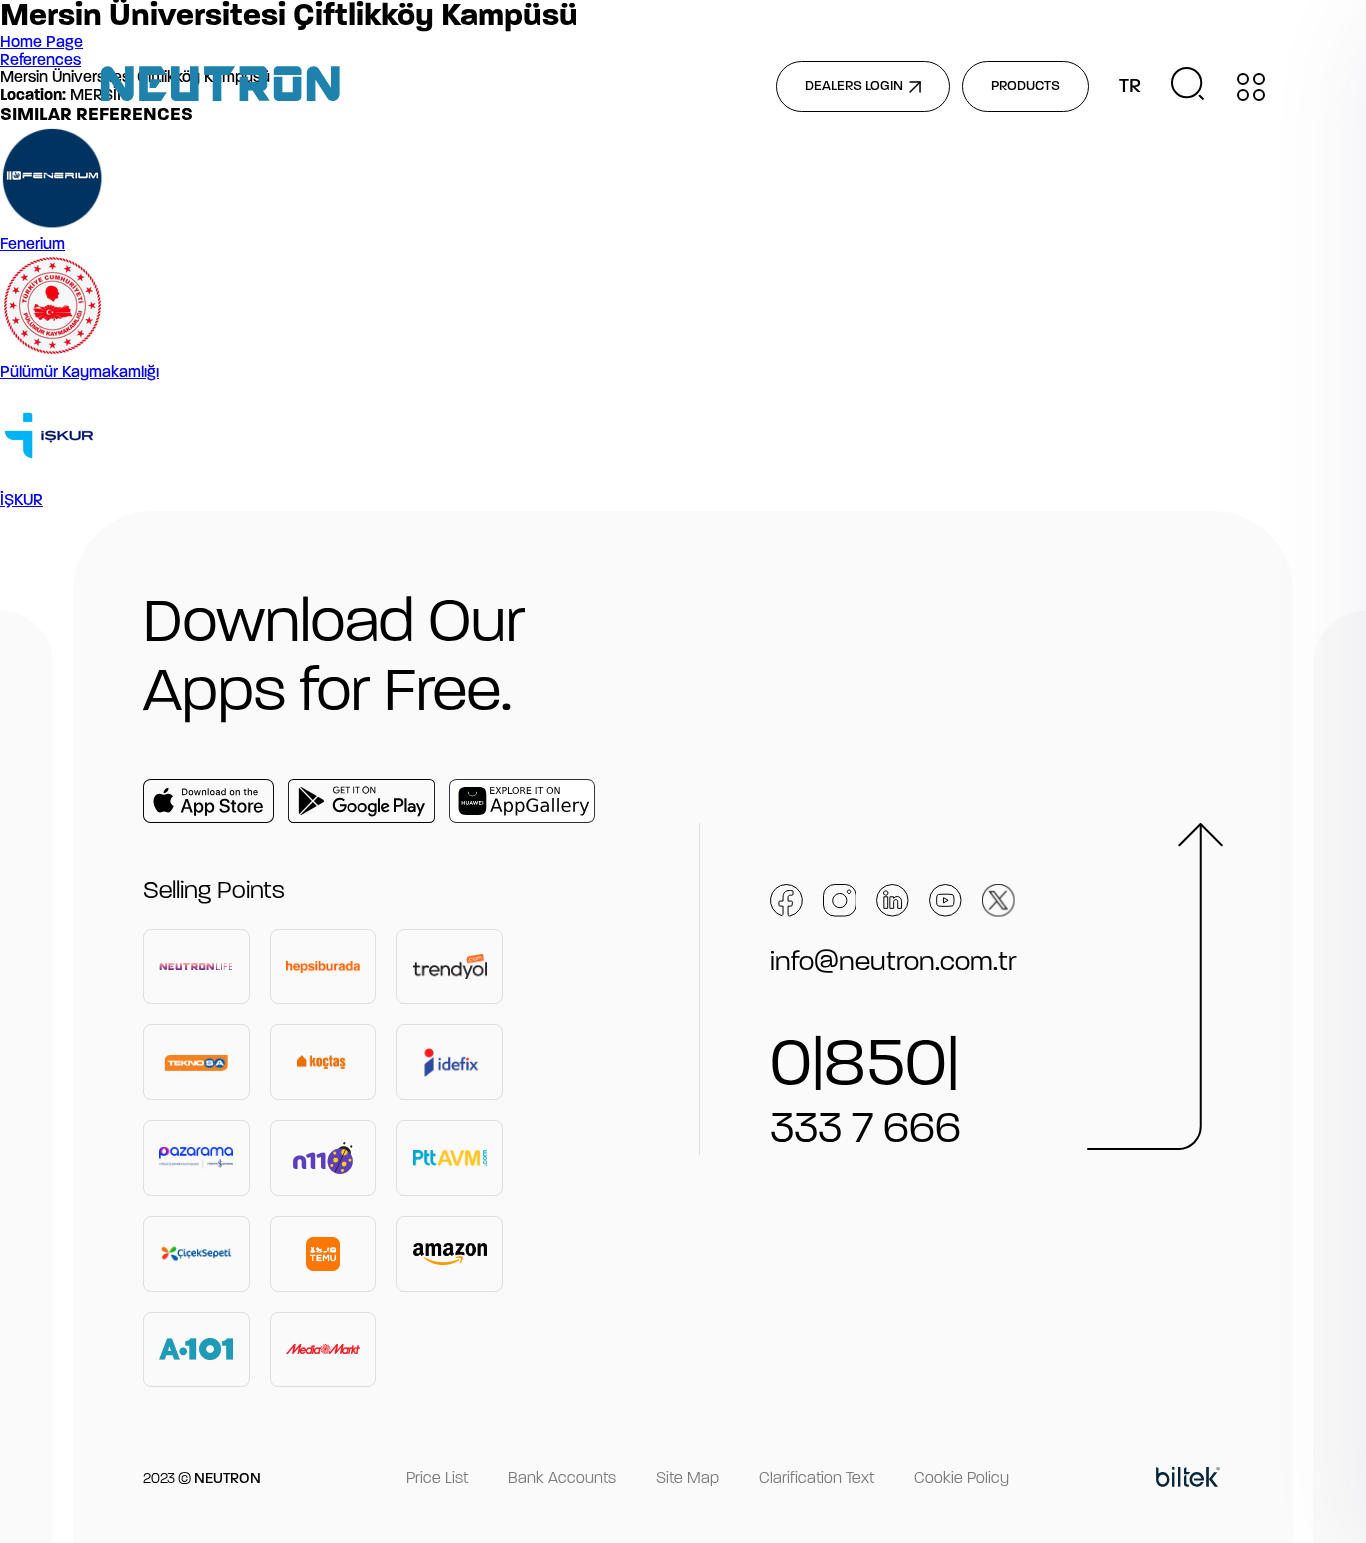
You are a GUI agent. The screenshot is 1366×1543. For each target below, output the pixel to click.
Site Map (687, 1479)
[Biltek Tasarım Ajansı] (1188, 1480)
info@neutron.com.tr (893, 963)
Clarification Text (816, 1479)
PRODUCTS (1025, 86)
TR (1130, 87)
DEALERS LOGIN (854, 86)
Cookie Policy (961, 1479)
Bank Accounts (562, 1479)
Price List (437, 1479)
